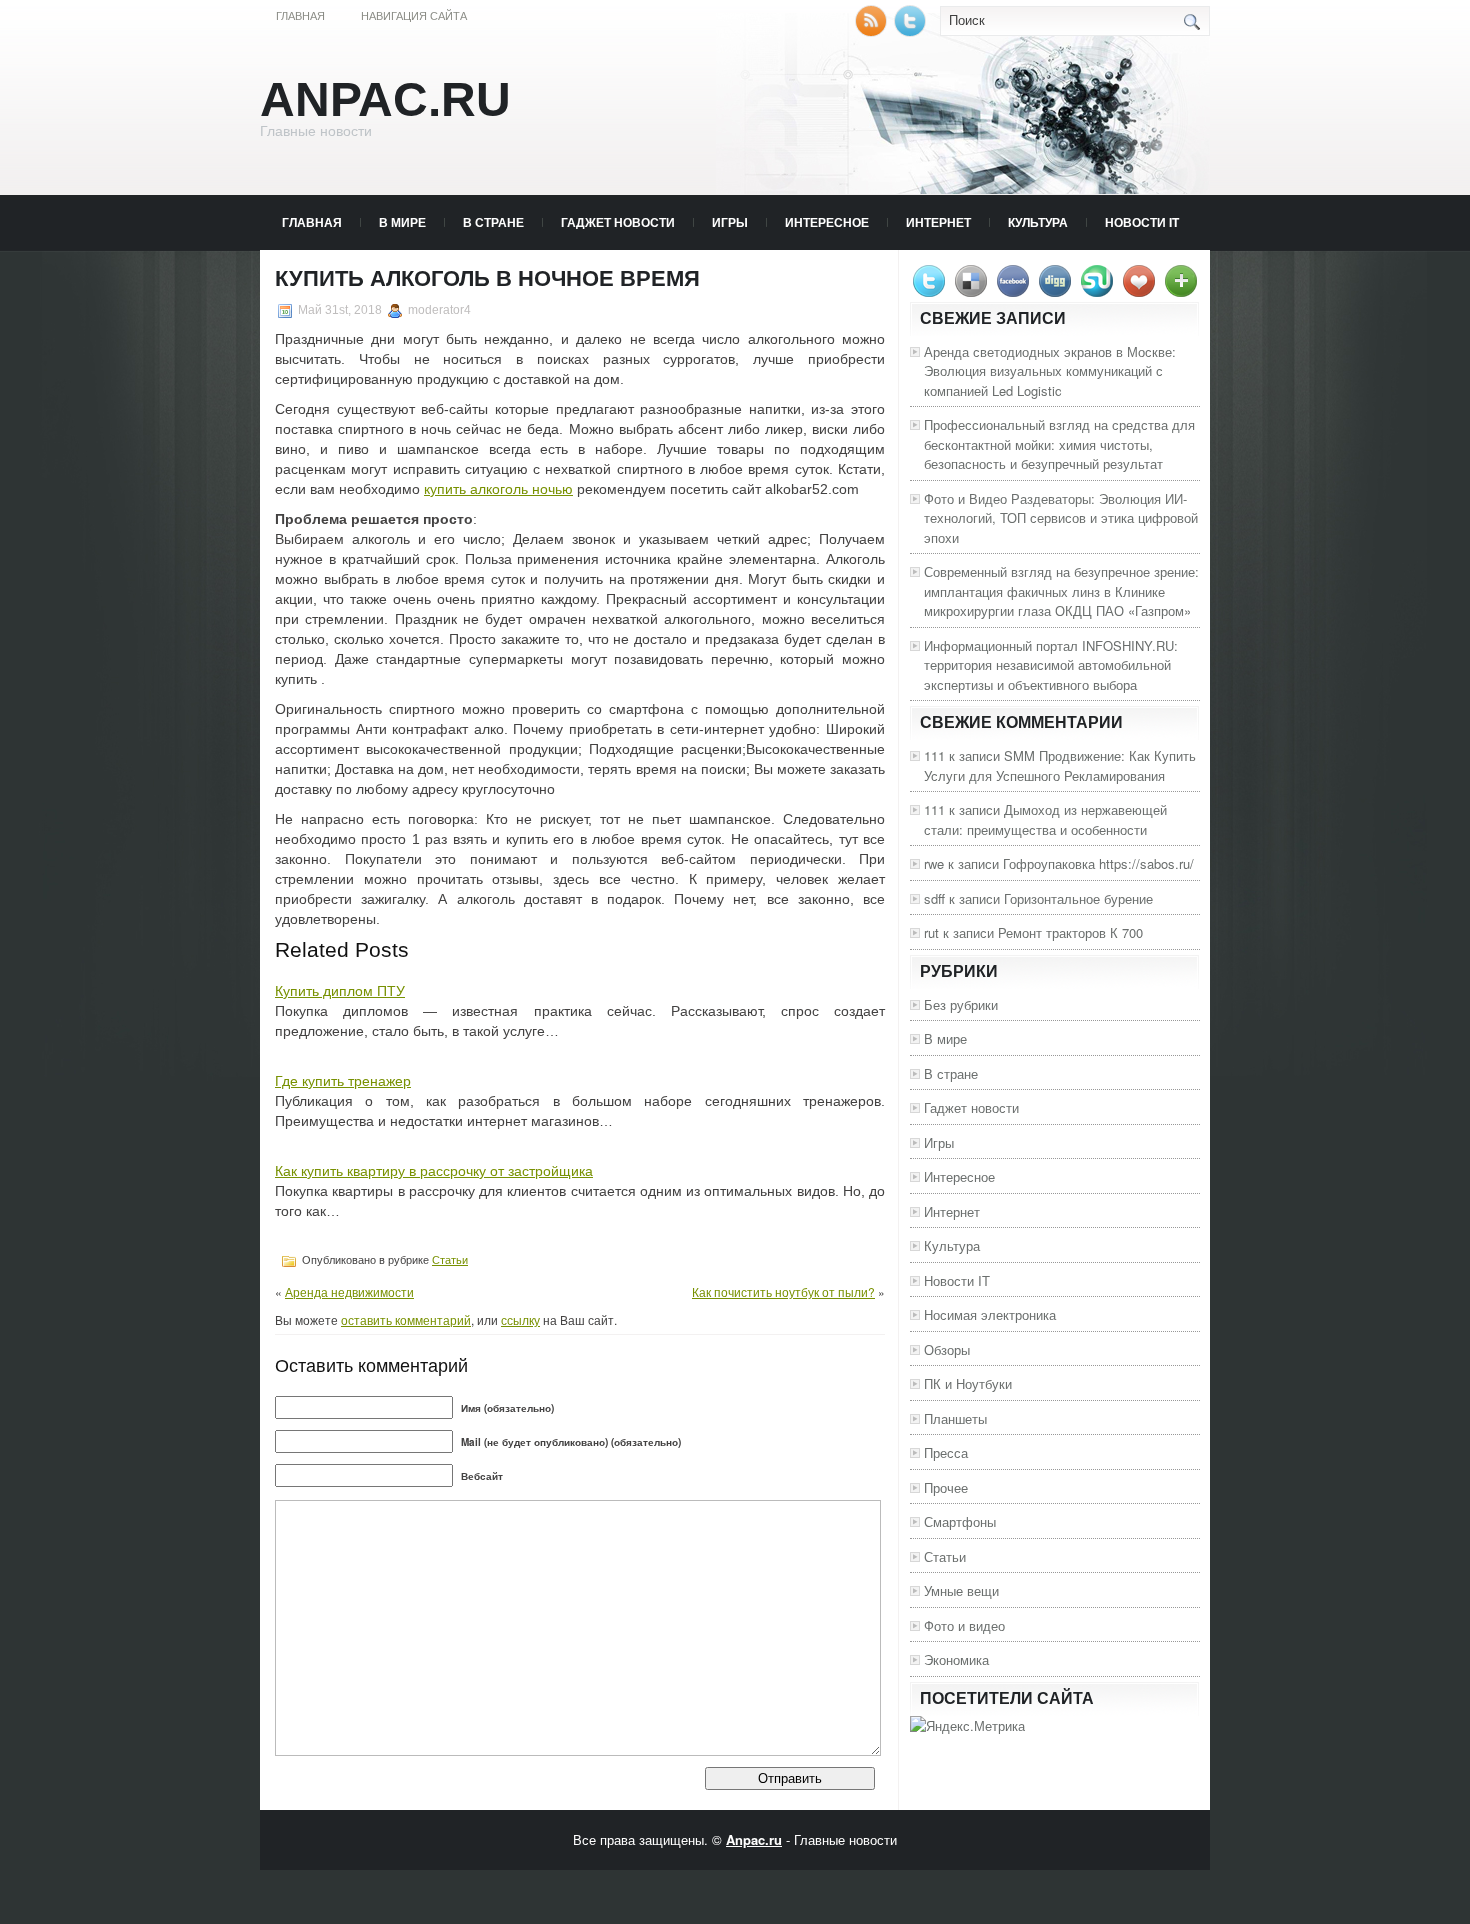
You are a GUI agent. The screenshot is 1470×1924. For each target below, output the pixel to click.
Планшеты (955, 1418)
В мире (402, 222)
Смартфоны (960, 1521)
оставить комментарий (406, 1319)
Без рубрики (961, 1004)
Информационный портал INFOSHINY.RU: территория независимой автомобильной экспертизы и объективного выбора (1051, 665)
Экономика (956, 1659)
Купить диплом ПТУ (340, 991)
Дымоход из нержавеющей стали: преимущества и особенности (1045, 819)
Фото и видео (964, 1625)
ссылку (520, 1319)
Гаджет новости (618, 222)
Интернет (938, 222)
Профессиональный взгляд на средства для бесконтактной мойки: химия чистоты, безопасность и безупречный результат (1059, 444)
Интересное (827, 222)
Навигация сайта (414, 16)
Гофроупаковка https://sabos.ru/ (1098, 863)
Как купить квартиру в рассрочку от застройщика (434, 1171)
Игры (730, 222)
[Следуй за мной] (912, 31)
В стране (493, 222)
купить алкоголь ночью (498, 489)
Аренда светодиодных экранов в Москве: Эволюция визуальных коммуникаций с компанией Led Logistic (1050, 371)
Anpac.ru (385, 99)
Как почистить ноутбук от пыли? (783, 1291)
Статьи (450, 1260)
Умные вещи (961, 1590)
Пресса (946, 1452)
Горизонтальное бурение (1078, 898)
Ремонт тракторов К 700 (1070, 932)
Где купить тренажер (343, 1081)
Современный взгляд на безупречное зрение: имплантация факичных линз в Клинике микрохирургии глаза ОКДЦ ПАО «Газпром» (1061, 591)
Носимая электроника (990, 1314)
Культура (1038, 222)
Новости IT (1142, 222)
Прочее (946, 1487)
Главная (300, 16)
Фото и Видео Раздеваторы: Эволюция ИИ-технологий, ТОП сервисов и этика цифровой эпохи (1061, 518)
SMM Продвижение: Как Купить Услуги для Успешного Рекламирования (1060, 765)
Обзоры (947, 1349)
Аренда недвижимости (349, 1291)
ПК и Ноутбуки (968, 1383)
